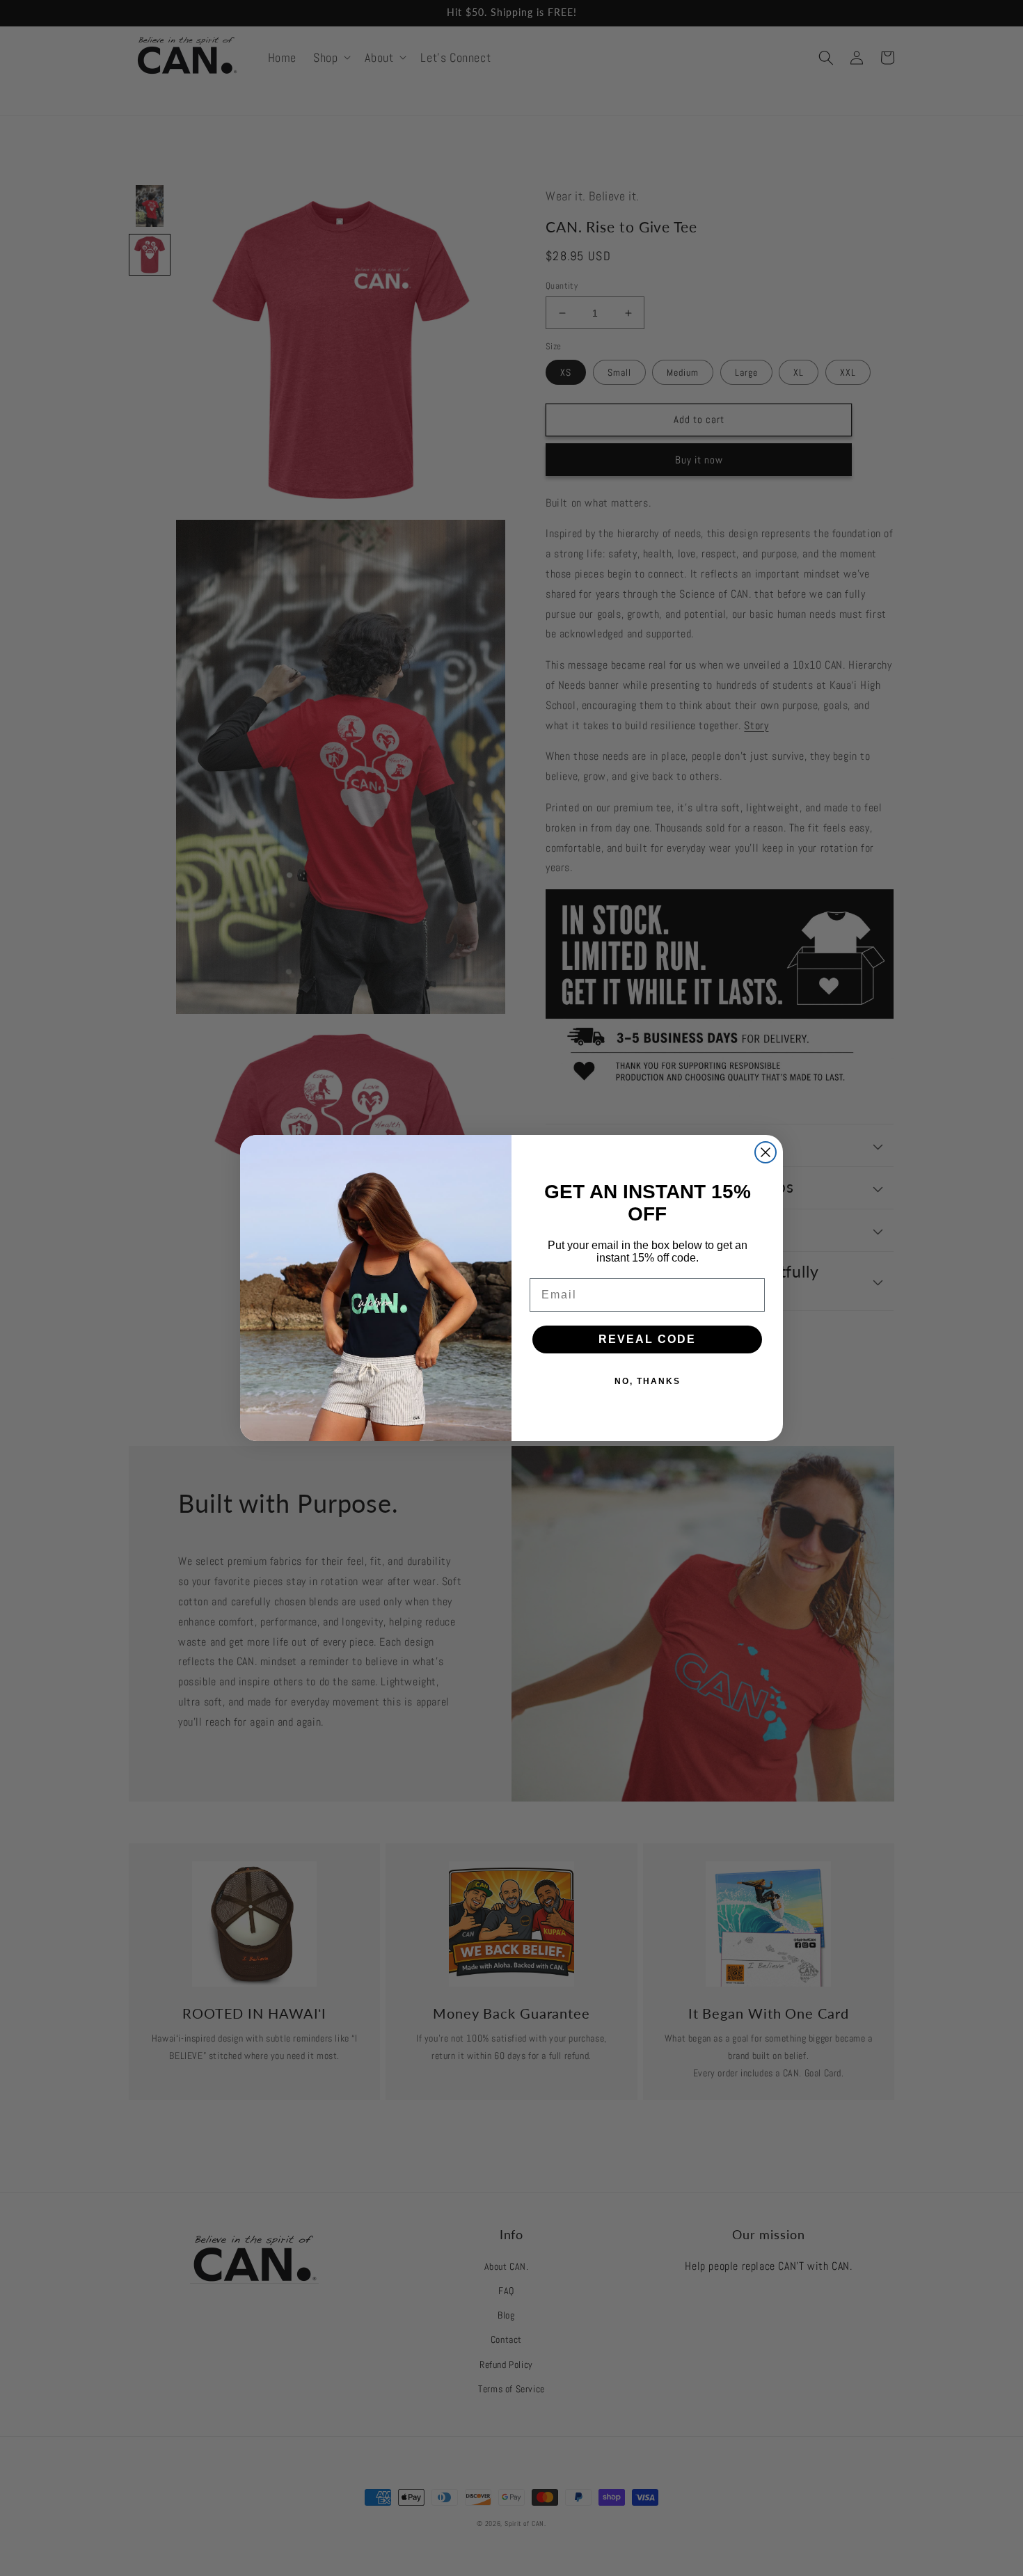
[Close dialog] (766, 1152)
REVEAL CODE (647, 1339)
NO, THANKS (648, 1381)
